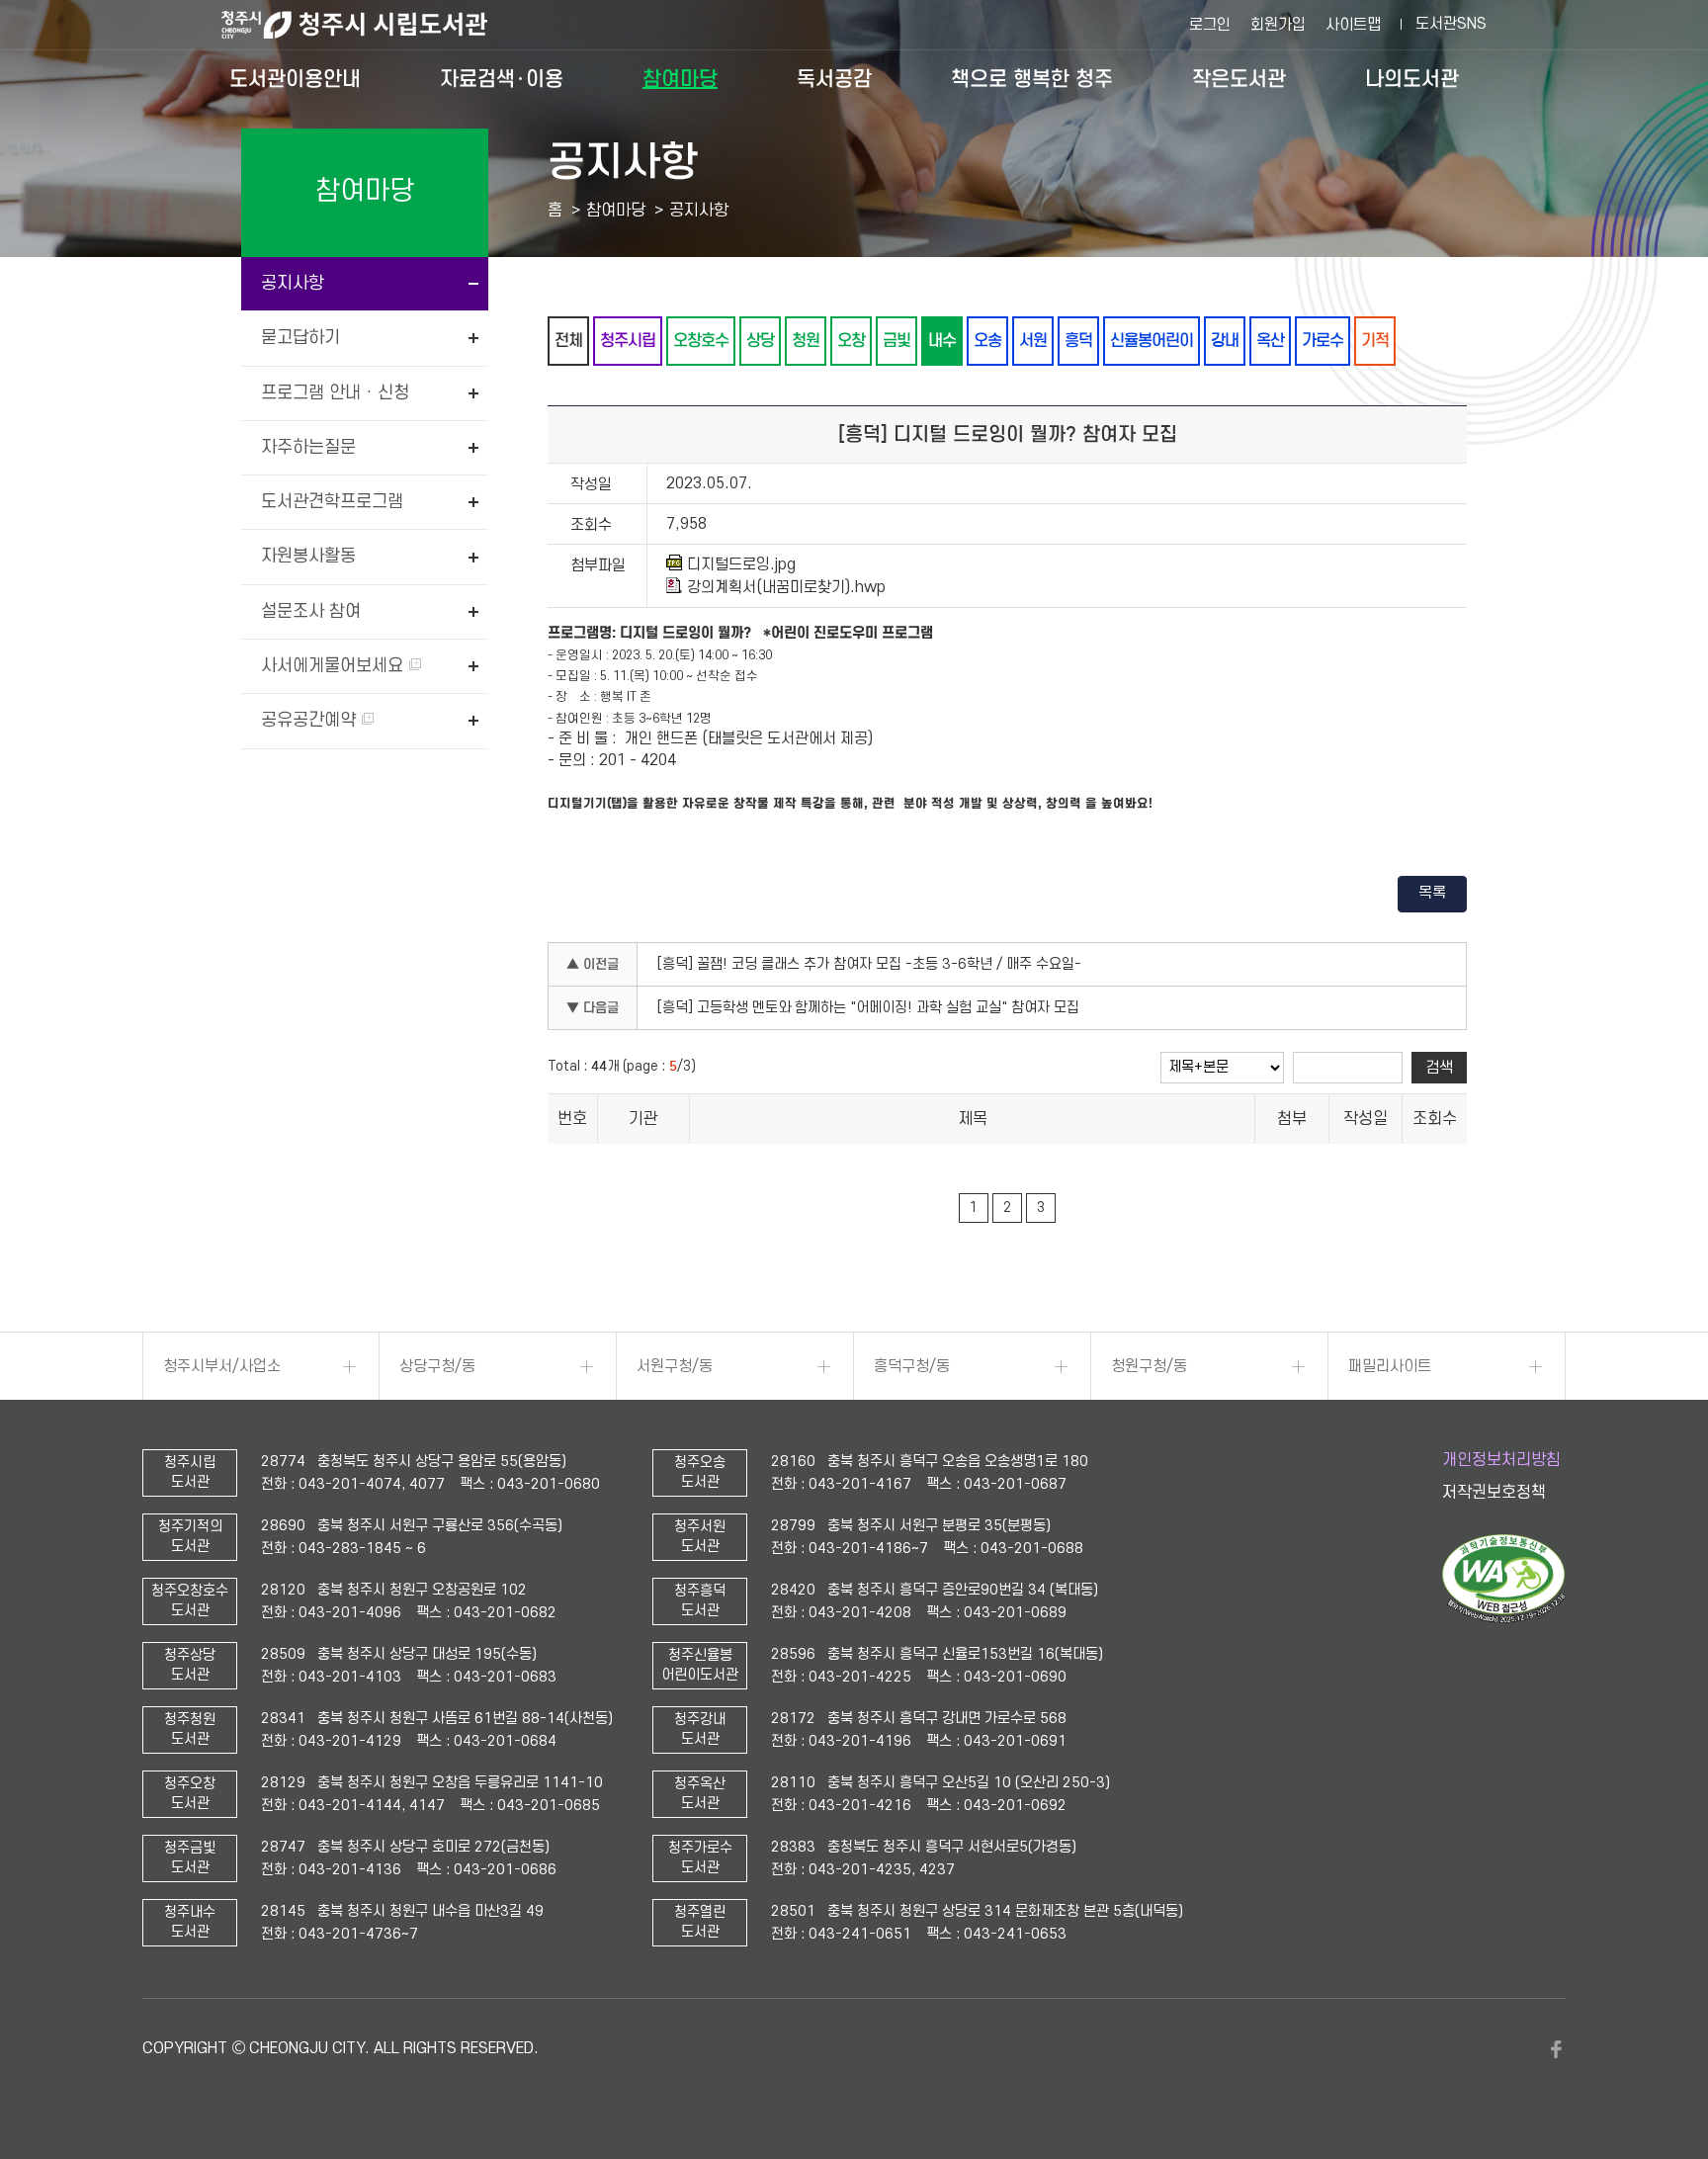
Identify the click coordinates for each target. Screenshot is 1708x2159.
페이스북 (1556, 2049)
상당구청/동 (437, 1366)
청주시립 (628, 341)
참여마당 (680, 79)
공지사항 (293, 283)
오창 (851, 341)
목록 (1432, 893)
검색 (1439, 1068)
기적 (1375, 341)
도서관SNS (1451, 24)
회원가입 (1278, 25)
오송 (987, 341)
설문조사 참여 (311, 611)
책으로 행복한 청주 (1032, 79)
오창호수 (701, 341)
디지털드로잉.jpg (741, 564)
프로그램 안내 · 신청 (335, 393)
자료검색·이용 (502, 79)
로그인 (1210, 25)
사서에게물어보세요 (335, 666)
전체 (568, 341)
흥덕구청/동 (912, 1366)
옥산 (1270, 341)
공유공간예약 (311, 720)
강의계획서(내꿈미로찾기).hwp (786, 587)
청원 (806, 341)
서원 (1033, 341)
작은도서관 (1239, 79)
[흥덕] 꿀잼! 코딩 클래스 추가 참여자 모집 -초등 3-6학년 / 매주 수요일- (869, 964)
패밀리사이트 (1390, 1366)
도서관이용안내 (295, 79)
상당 (760, 341)
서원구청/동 (675, 1366)
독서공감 (834, 79)
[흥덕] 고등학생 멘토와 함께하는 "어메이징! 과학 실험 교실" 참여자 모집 (868, 1008)
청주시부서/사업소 (222, 1366)
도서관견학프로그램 (332, 502)
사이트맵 (1353, 25)
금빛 (897, 341)
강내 (1225, 341)
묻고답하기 (300, 338)
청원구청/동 (1149, 1366)
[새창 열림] (1504, 1618)
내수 (942, 341)
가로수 (1323, 341)
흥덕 (1078, 341)
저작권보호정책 (1494, 1493)
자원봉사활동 (308, 556)
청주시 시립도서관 (370, 25)
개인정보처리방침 (1501, 1460)
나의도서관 (1412, 79)
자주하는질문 (308, 447)
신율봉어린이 (1152, 341)
